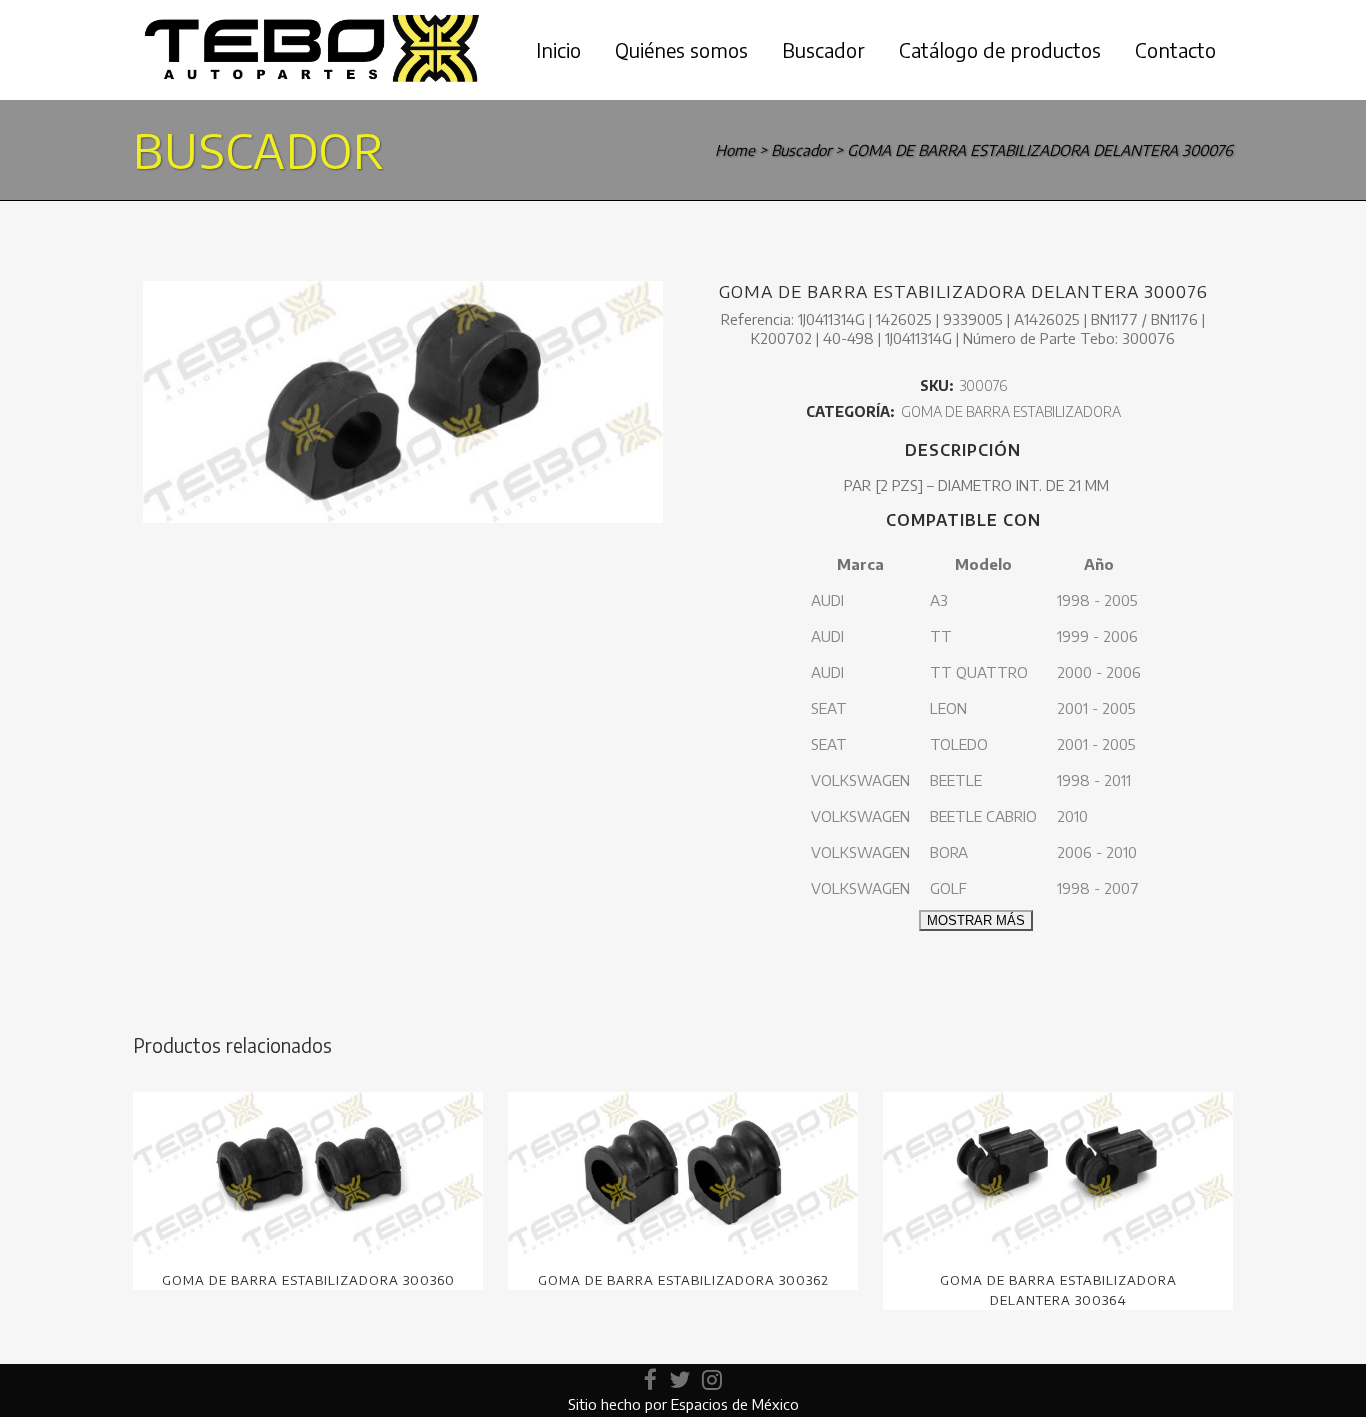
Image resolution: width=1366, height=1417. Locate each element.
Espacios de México (735, 1404)
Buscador (801, 150)
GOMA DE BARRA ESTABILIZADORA (1011, 411)
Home (735, 150)
